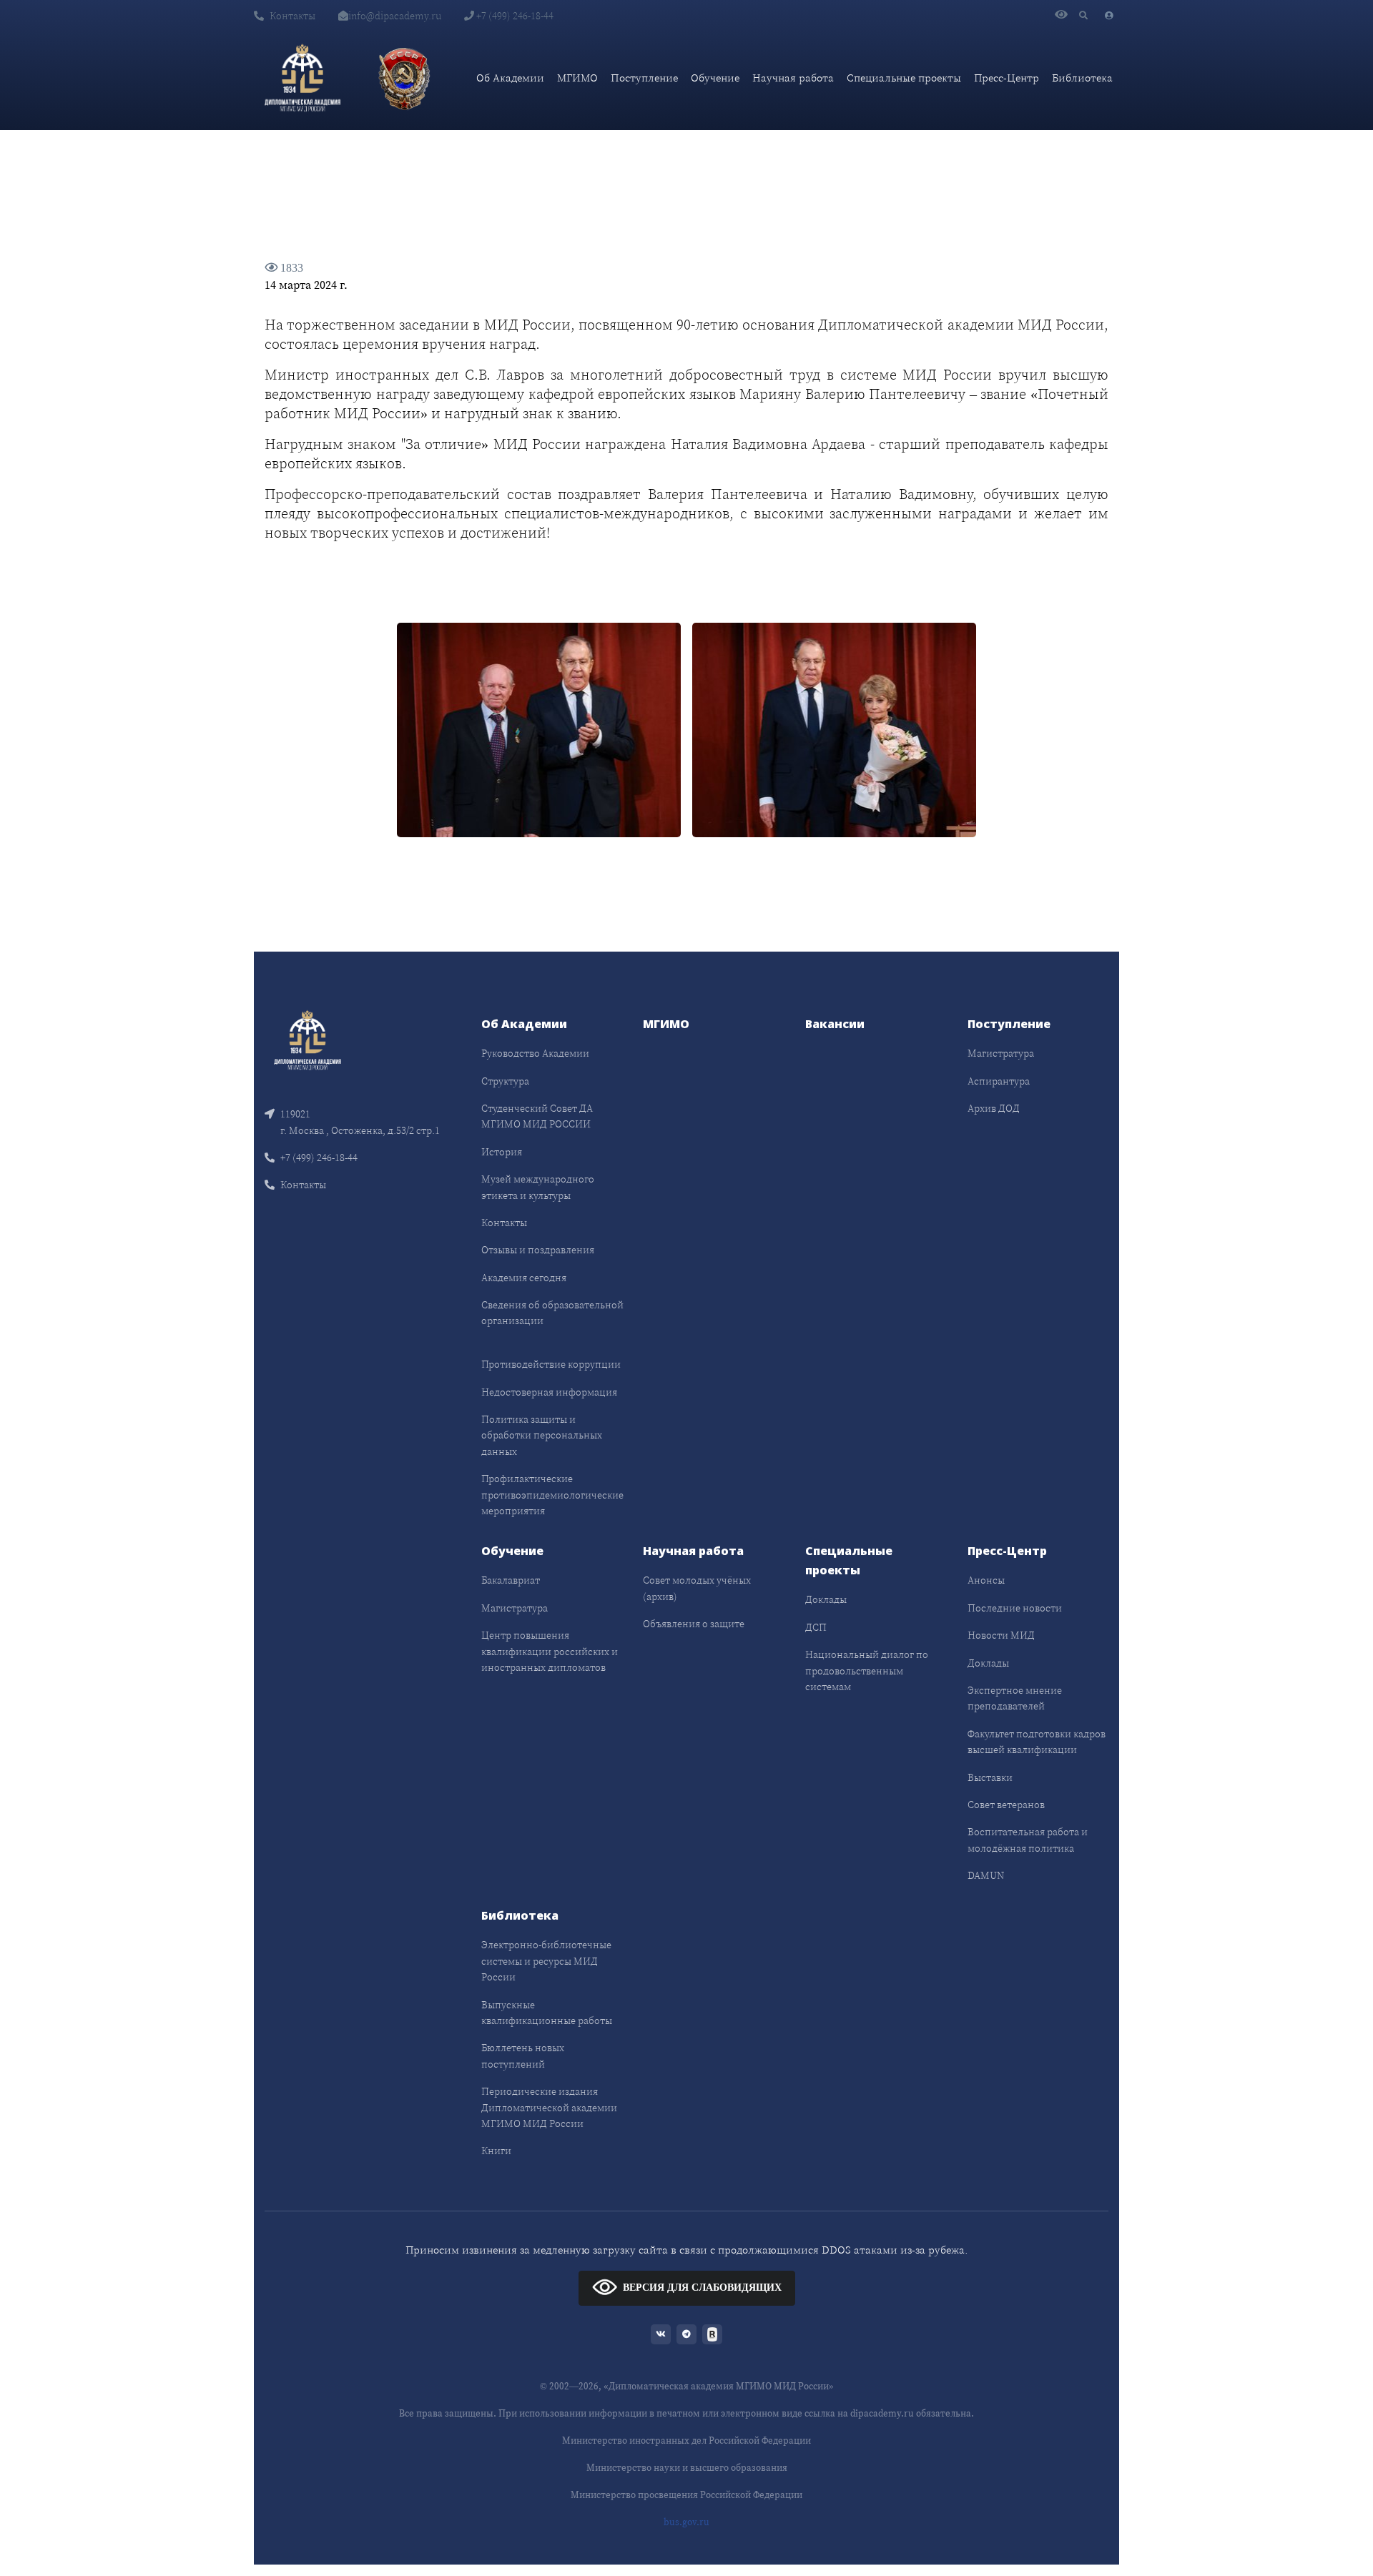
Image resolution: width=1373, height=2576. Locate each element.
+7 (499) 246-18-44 (514, 16)
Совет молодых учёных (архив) (697, 1588)
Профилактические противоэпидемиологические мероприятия (552, 1495)
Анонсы (986, 1580)
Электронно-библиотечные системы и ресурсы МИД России (546, 1961)
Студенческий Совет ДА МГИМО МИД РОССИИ (537, 1116)
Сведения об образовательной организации (552, 1313)
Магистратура (1001, 1053)
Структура (505, 1081)
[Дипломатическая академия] (302, 78)
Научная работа (793, 78)
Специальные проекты (904, 78)
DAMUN (986, 1875)
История (502, 1152)
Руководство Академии (535, 1053)
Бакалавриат (511, 1580)
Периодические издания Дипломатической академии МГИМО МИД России (549, 2107)
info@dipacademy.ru (395, 16)
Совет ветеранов (1006, 1805)
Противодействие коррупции (551, 1364)
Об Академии (510, 78)
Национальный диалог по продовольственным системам (867, 1671)
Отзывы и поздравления (538, 1250)
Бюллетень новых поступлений (523, 2056)
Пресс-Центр (1007, 78)
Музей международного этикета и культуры (538, 1187)
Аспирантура (999, 1081)
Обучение (715, 78)
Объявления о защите (694, 1624)
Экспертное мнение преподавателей (1015, 1698)
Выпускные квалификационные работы (547, 2013)
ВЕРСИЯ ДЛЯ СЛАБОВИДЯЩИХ (702, 2288)
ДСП (816, 1627)
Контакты (292, 16)
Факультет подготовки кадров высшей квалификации (1037, 1742)
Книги (496, 2151)
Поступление (644, 78)
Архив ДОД (994, 1108)
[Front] (307, 1039)
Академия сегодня (524, 1278)
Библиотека (1082, 78)
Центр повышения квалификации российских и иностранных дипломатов (550, 1651)
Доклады (826, 1599)
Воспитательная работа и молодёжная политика (1028, 1840)
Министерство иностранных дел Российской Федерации (686, 2441)
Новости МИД (1001, 1635)
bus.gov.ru (686, 2522)
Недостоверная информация (549, 1392)
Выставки (990, 1777)
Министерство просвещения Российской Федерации (686, 2495)
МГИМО (577, 78)
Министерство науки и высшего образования (687, 2468)
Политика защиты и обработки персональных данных (542, 1435)
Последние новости (1015, 1608)
